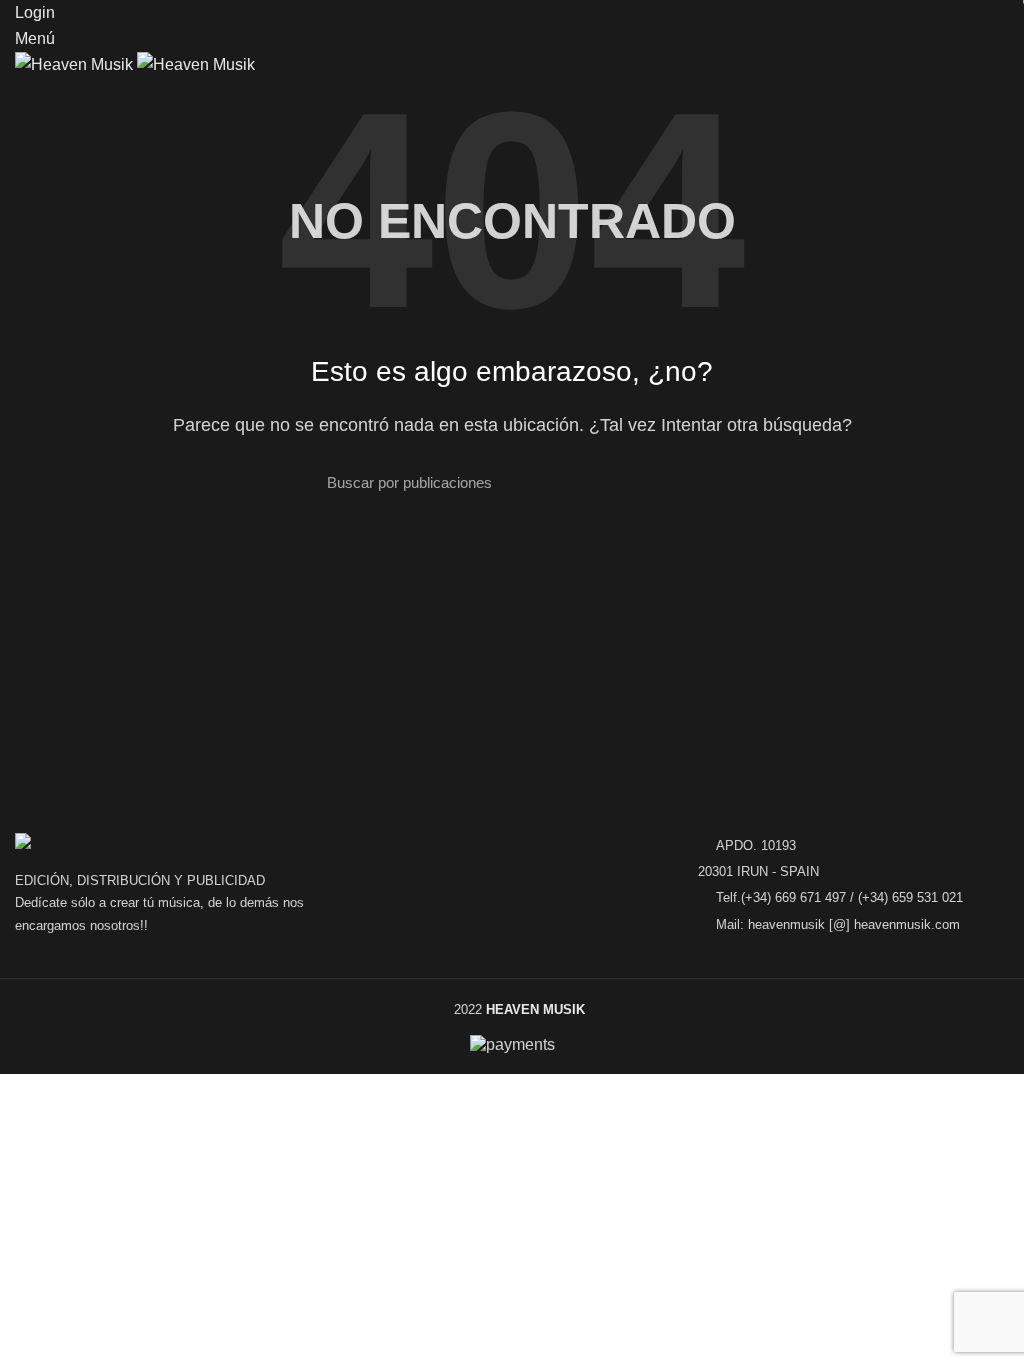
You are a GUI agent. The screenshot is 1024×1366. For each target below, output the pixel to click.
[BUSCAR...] (685, 482)
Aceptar (44, 1117)
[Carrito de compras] (23, 95)
